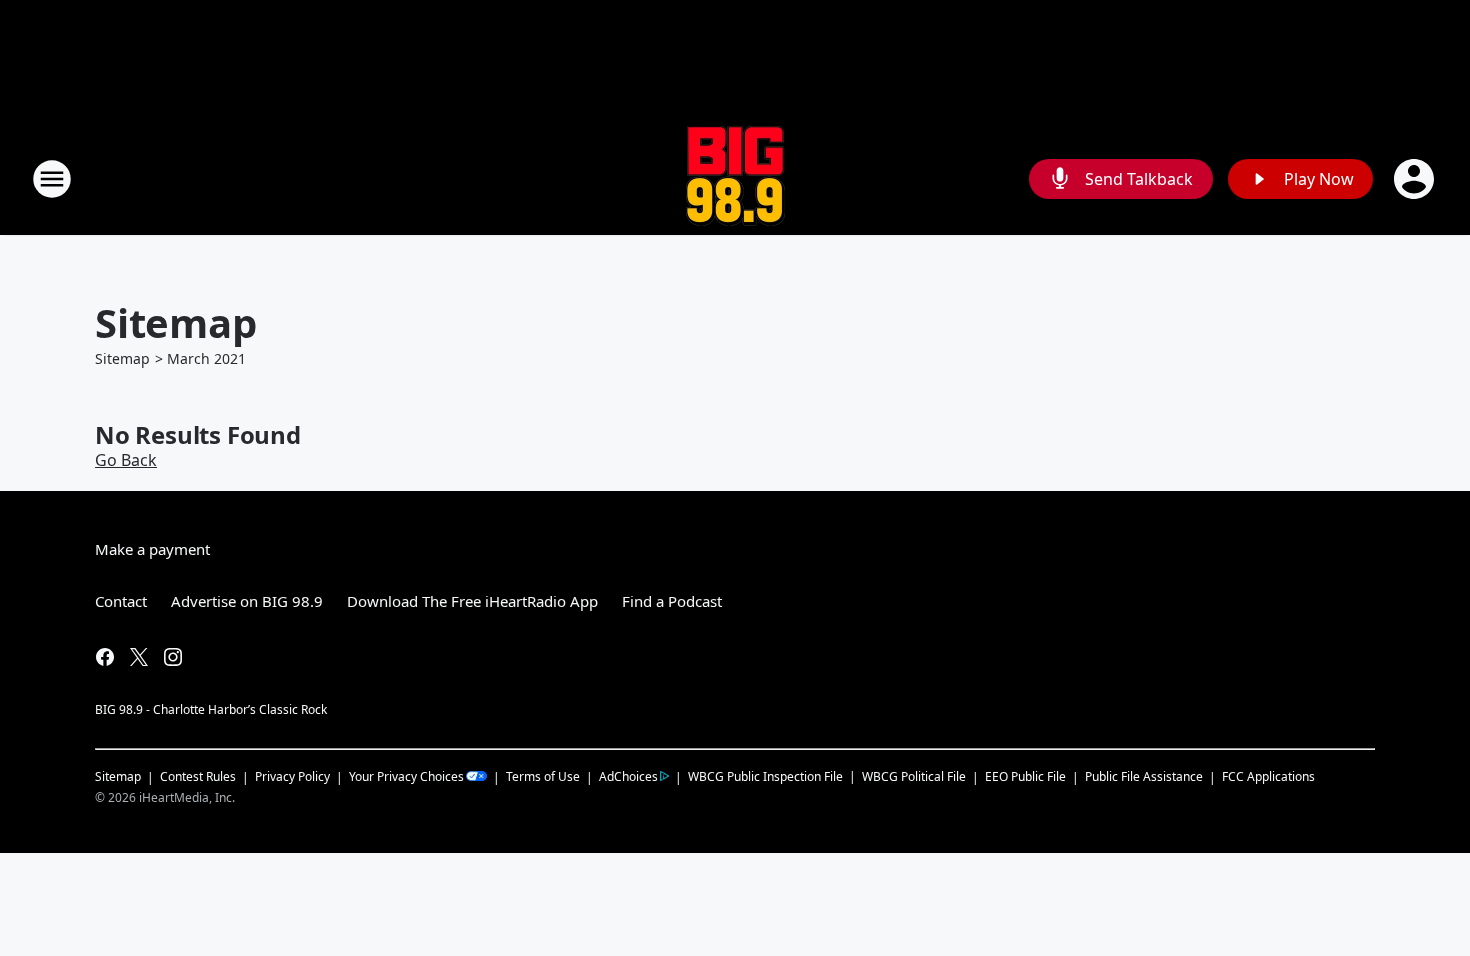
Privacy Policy (292, 776)
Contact (121, 601)
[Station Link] (735, 178)
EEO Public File (1025, 776)
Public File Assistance (1144, 776)
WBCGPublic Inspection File (765, 776)
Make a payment (152, 549)
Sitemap (122, 358)
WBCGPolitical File (914, 776)
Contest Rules (198, 776)
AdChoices (628, 776)
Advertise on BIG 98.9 (247, 601)
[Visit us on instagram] (173, 657)
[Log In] (1416, 179)
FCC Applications (1268, 776)
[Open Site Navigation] (52, 179)
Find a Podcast (672, 601)
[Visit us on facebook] (105, 657)
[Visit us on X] (139, 657)
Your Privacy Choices (406, 776)
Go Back (126, 460)
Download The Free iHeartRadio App (472, 601)
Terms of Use (543, 776)
